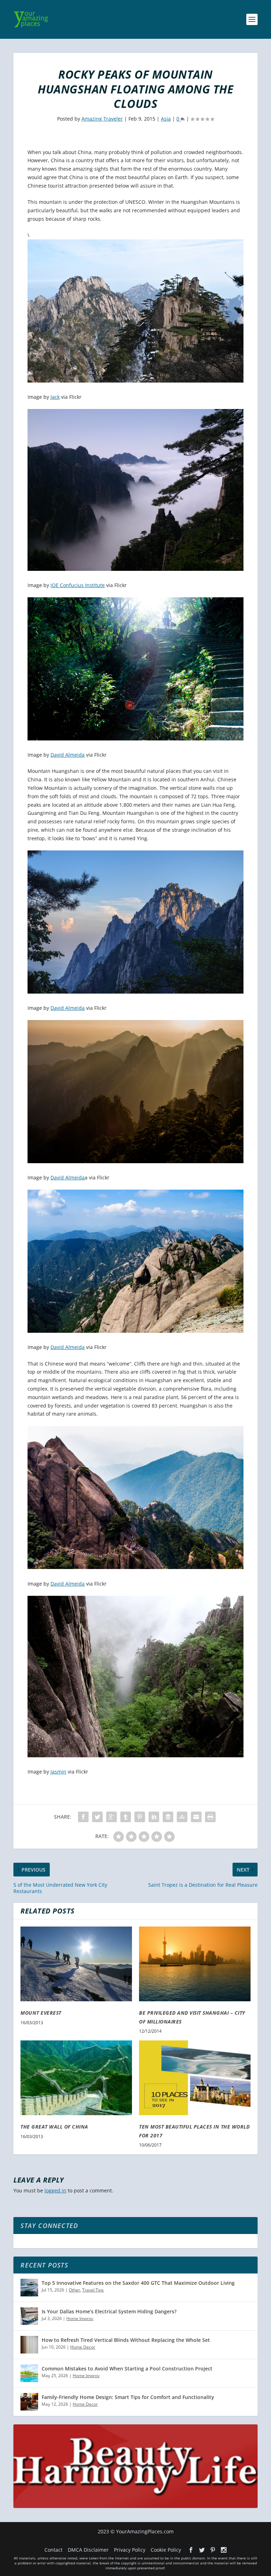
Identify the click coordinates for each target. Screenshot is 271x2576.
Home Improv (80, 2318)
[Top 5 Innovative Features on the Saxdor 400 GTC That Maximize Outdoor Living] (29, 2288)
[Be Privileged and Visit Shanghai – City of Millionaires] (195, 1964)
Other (74, 2290)
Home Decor (83, 2347)
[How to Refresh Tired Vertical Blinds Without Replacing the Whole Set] (29, 2345)
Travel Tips (93, 2290)
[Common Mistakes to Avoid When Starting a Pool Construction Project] (29, 2373)
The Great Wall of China (54, 2127)
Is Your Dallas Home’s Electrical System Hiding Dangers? (109, 2311)
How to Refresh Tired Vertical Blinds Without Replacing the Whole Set (126, 2340)
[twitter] (202, 2550)
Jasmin (58, 1772)
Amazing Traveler (102, 119)
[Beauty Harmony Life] (135, 2506)
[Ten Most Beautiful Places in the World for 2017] (195, 2078)
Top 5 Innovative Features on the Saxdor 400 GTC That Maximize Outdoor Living (138, 2283)
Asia (166, 119)
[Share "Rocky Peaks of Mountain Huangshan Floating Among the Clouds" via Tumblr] (126, 1817)
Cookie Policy (166, 2550)
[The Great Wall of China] (76, 2078)
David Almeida (68, 755)
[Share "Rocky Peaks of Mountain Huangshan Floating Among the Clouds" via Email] (196, 1817)
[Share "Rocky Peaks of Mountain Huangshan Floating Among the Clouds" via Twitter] (97, 1817)
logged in (55, 2190)
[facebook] (191, 2550)
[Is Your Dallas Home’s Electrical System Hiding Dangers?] (29, 2316)
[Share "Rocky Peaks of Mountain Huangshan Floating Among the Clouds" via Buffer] (168, 1817)
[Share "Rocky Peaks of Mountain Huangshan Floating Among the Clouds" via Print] (210, 1817)
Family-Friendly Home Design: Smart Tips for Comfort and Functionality (128, 2397)
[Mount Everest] (76, 1964)
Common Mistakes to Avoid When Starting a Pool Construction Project (127, 2369)
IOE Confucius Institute (78, 585)
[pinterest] (213, 2550)
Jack (55, 397)
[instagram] (224, 2550)
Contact (53, 2550)
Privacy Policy (130, 2550)
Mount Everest (41, 2013)
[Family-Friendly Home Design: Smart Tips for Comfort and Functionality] (29, 2402)
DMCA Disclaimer (88, 2550)
